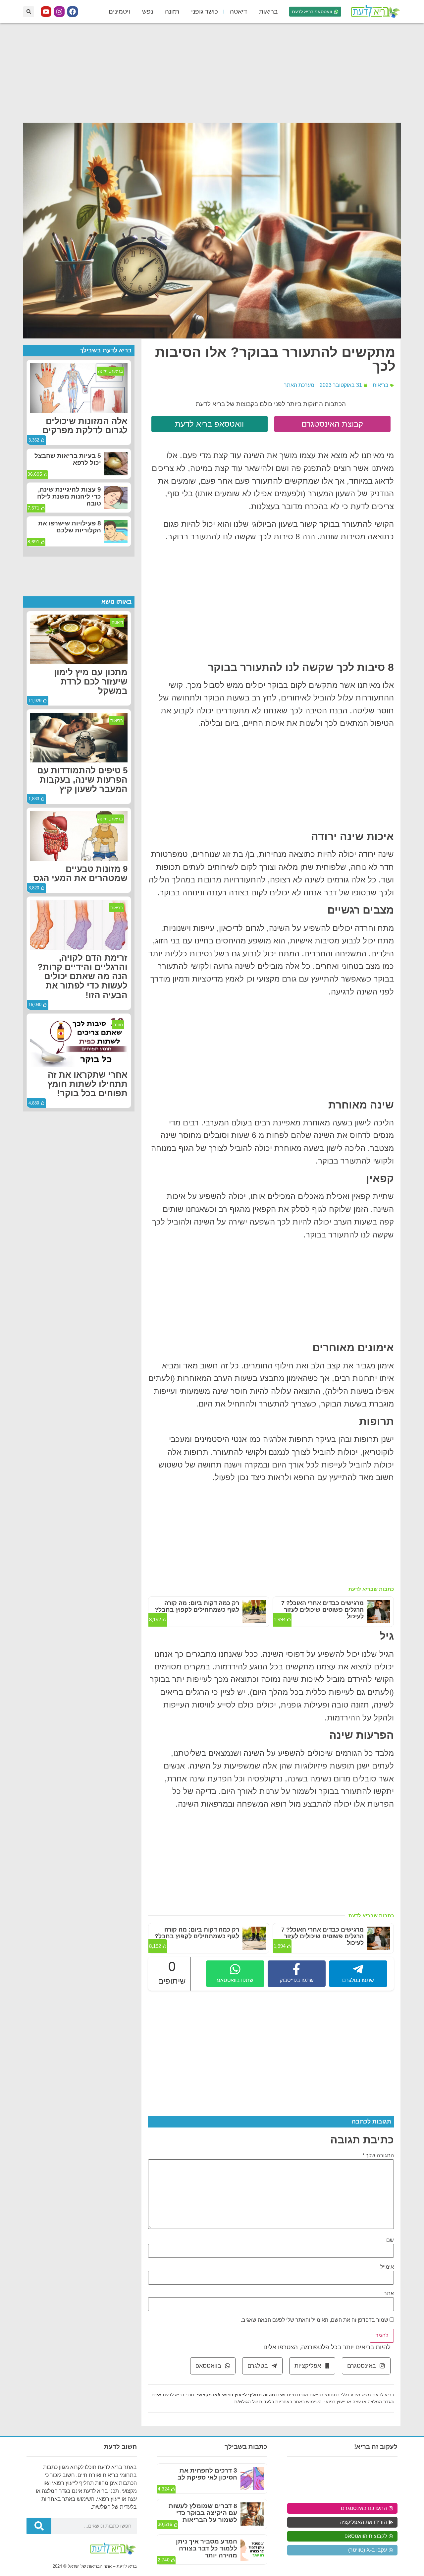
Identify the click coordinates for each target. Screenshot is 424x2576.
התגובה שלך (378, 2156)
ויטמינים (119, 11)
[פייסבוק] (73, 12)
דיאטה (238, 11)
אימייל (387, 2267)
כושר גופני (205, 11)
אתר (389, 2294)
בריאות (268, 11)
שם (390, 2240)
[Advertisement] (212, 73)
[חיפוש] (39, 2526)
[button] (29, 12)
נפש (148, 11)
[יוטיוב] (46, 12)
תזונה (172, 11)
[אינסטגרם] (59, 12)
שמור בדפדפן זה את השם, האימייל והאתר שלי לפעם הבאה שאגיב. (315, 2320)
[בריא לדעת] (374, 12)
